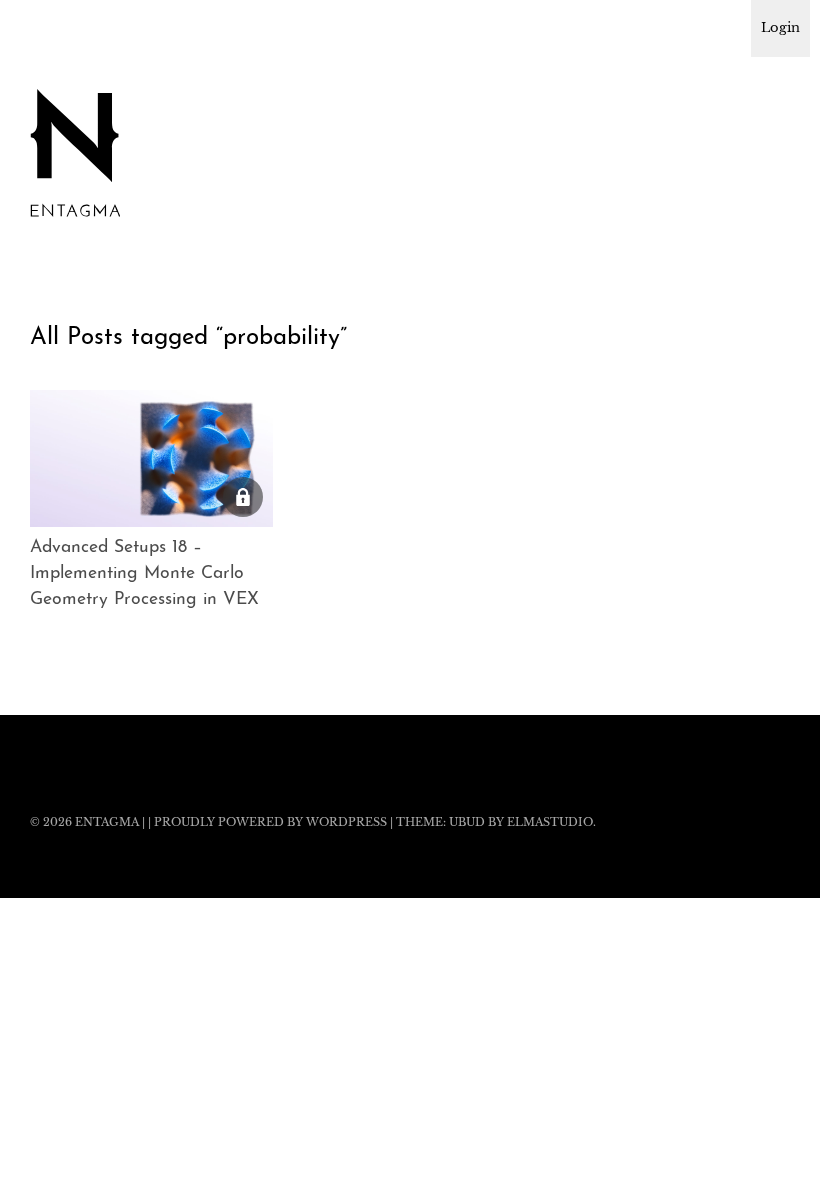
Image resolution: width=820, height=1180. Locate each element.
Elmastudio (550, 822)
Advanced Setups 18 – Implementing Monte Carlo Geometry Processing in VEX (144, 574)
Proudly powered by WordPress (270, 822)
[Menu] (55, 29)
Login (780, 27)
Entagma (107, 822)
